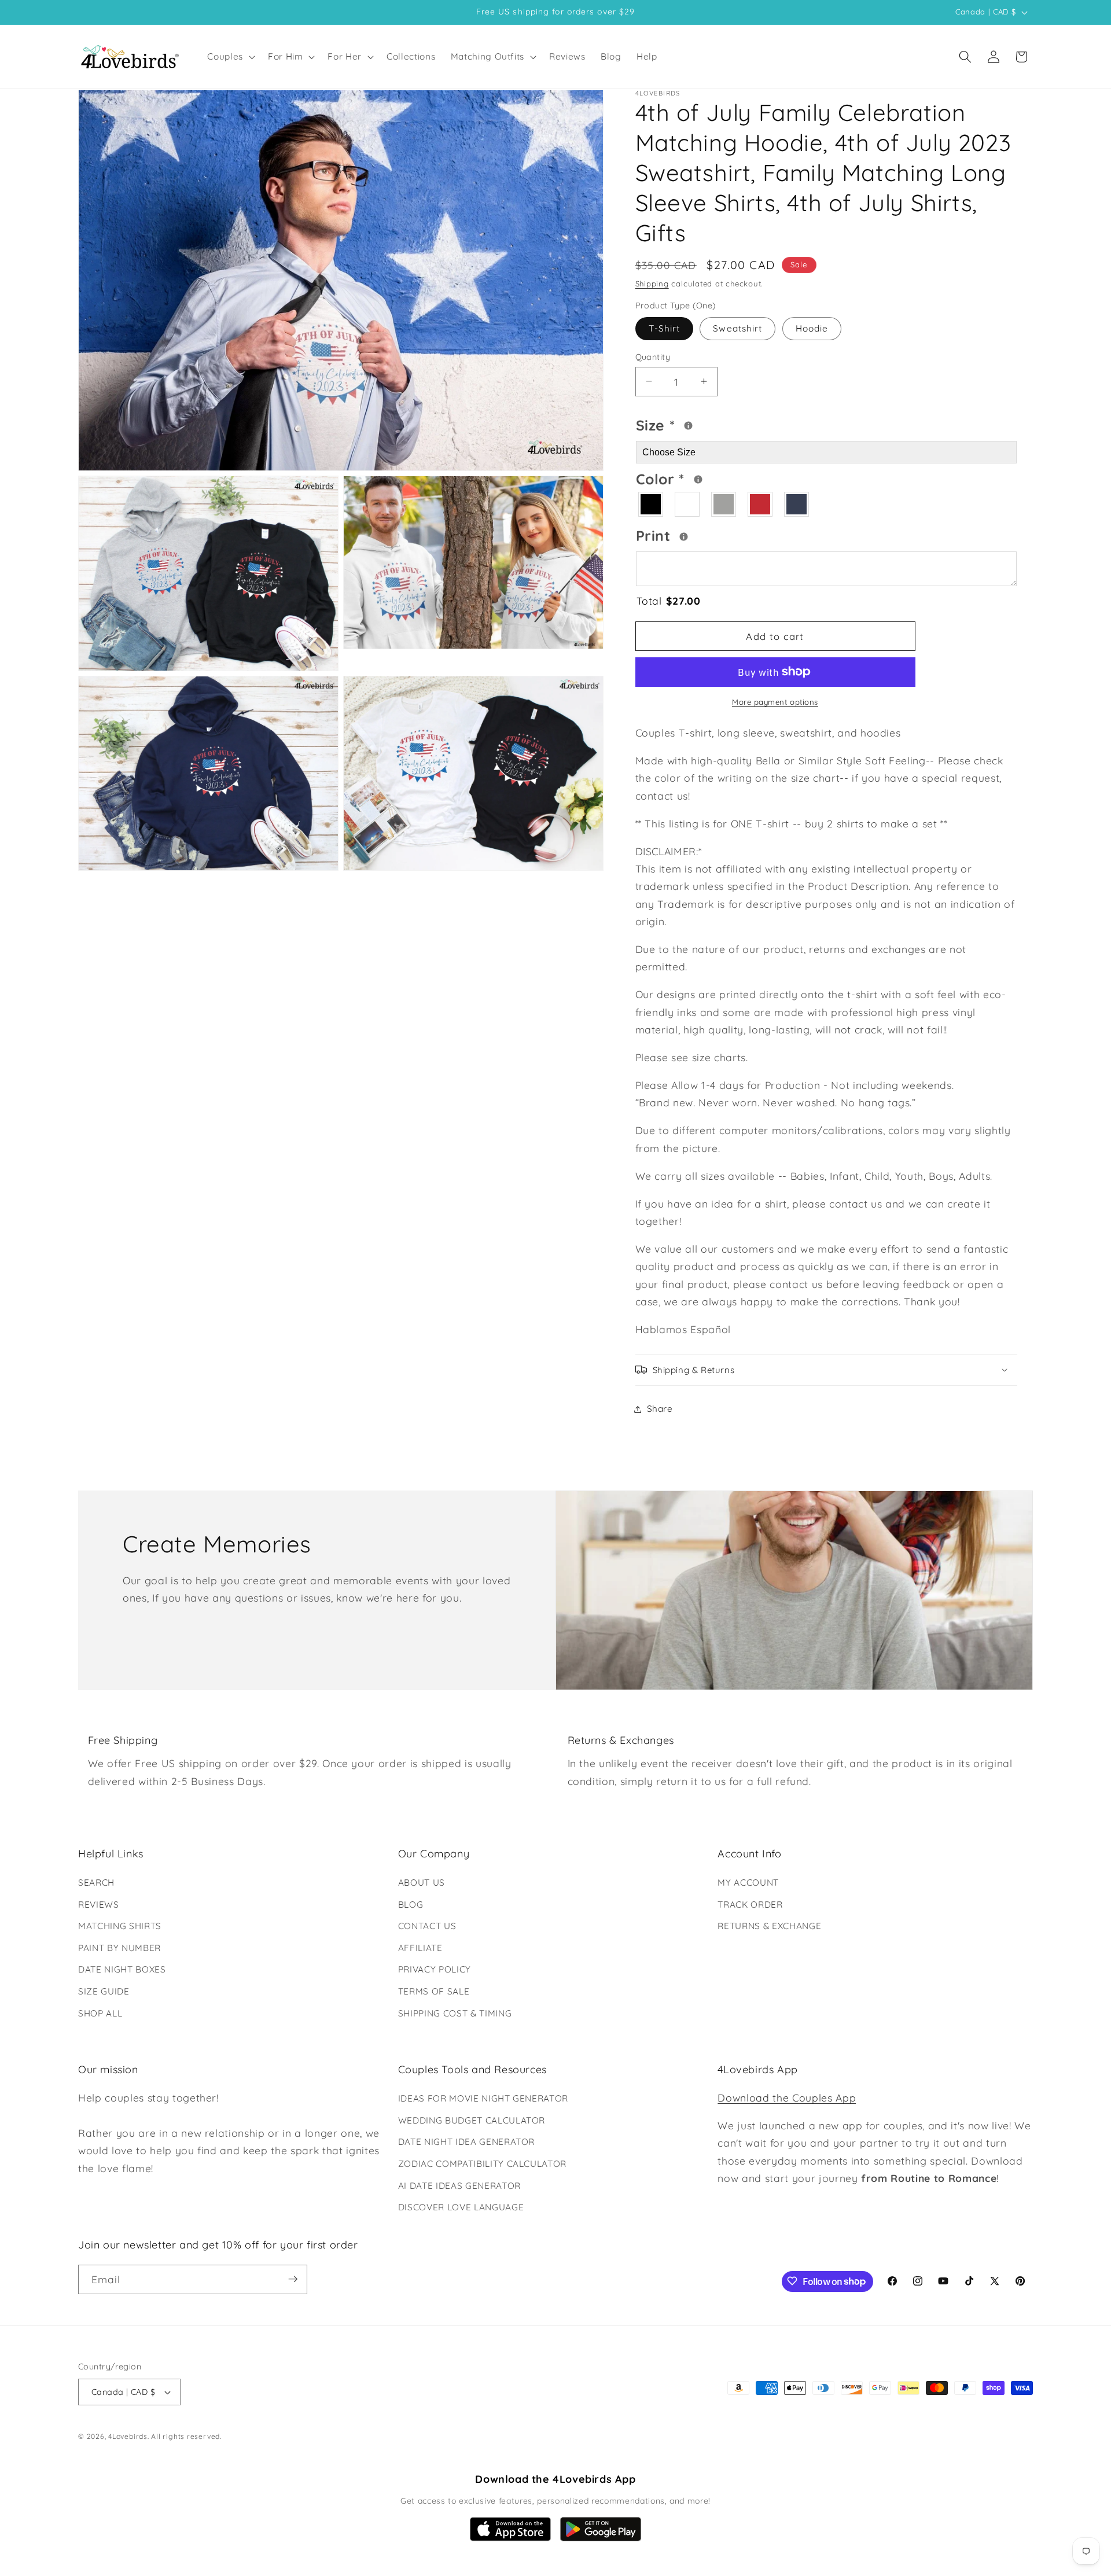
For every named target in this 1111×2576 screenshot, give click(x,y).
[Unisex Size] (688, 426)
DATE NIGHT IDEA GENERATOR (467, 2142)
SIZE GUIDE (104, 1991)
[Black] (651, 504)
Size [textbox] (691, 424)
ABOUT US (422, 1883)
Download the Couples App (787, 2097)
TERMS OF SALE (434, 1991)
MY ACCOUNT (748, 1883)
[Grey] (724, 504)
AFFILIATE (420, 1948)
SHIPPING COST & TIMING (455, 2013)
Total (669, 601)
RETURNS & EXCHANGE (769, 1926)
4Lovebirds (128, 2437)
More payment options (775, 702)
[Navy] (797, 504)
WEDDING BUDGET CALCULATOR (472, 2120)
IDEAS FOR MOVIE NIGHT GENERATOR (483, 2098)
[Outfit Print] (684, 536)
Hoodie (812, 328)
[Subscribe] (293, 2279)
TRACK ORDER (750, 1905)
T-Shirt (665, 328)
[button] (230, 57)
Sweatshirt (737, 328)
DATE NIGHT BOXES (122, 1970)
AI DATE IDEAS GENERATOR (459, 2186)
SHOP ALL (100, 2013)
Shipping (652, 283)
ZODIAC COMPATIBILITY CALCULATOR (482, 2164)
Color (705, 477)
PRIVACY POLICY (435, 1970)
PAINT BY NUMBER (119, 1948)
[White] (688, 504)
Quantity (653, 356)
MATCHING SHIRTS (120, 1926)
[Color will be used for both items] (698, 479)
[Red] (761, 504)
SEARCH (96, 1883)
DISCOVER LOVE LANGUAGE (461, 2207)
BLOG (411, 1905)
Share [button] (660, 1409)
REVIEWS (99, 1905)
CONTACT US (427, 1926)
